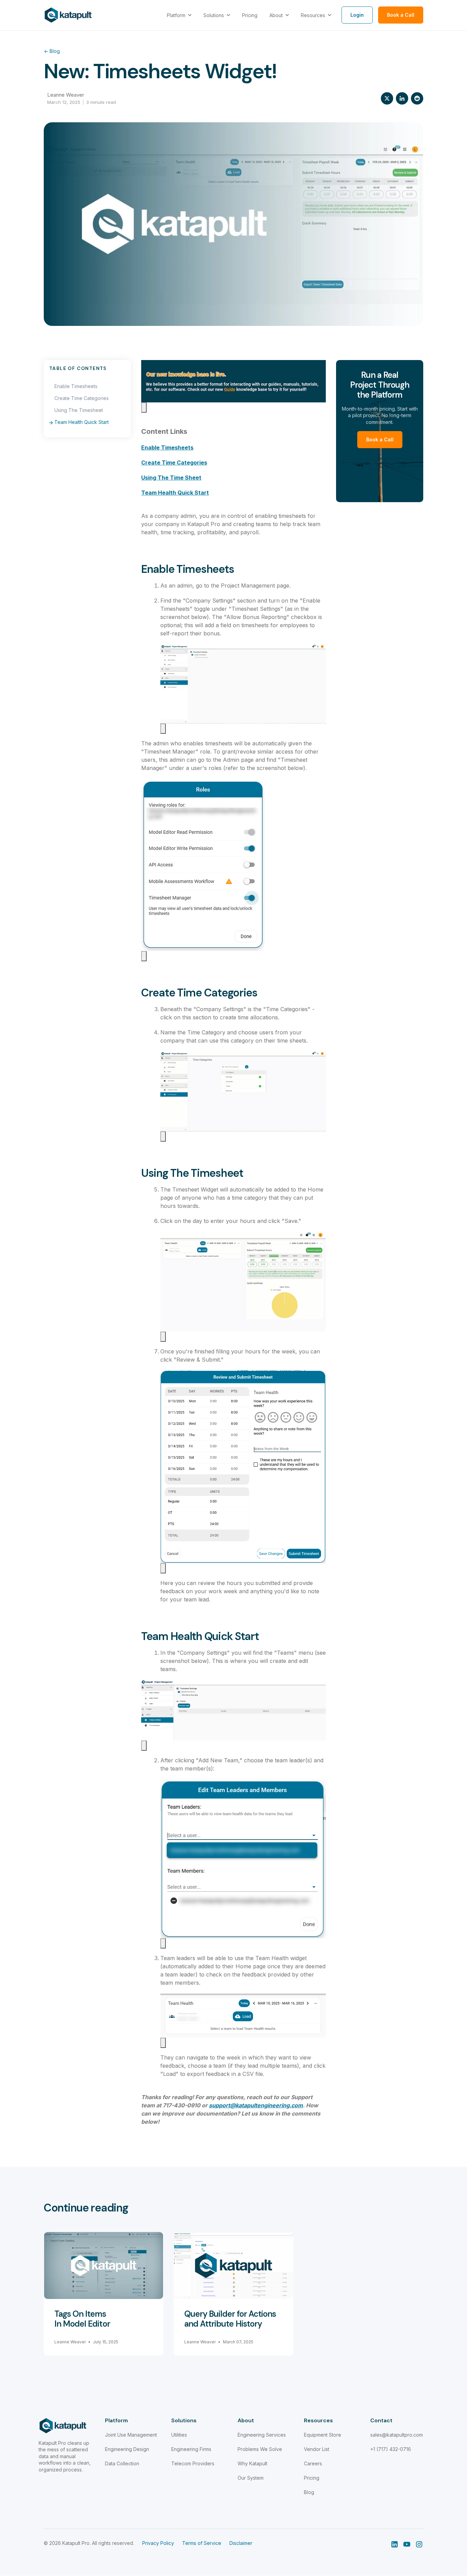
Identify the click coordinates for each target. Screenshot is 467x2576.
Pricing (312, 2478)
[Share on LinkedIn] (402, 98)
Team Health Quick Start (82, 422)
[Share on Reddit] (417, 98)
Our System (251, 2478)
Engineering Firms (191, 2449)
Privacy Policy (158, 2543)
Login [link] (357, 15)
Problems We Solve (260, 2449)
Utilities (179, 2435)
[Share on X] (387, 98)
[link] (68, 15)
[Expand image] (144, 408)
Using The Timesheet (79, 410)
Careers (313, 2463)
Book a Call (380, 439)
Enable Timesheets (76, 386)
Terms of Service (202, 2543)
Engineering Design (127, 2449)
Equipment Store (323, 2435)
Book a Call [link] (401, 15)
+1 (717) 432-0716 (391, 2449)
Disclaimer (241, 2543)
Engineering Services (262, 2435)
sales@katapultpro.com (397, 2435)
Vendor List (317, 2449)
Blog (52, 51)
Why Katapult (252, 2463)
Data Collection (122, 2463)
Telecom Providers (193, 2463)
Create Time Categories (82, 398)
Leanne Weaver (66, 95)
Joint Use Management (131, 2435)
